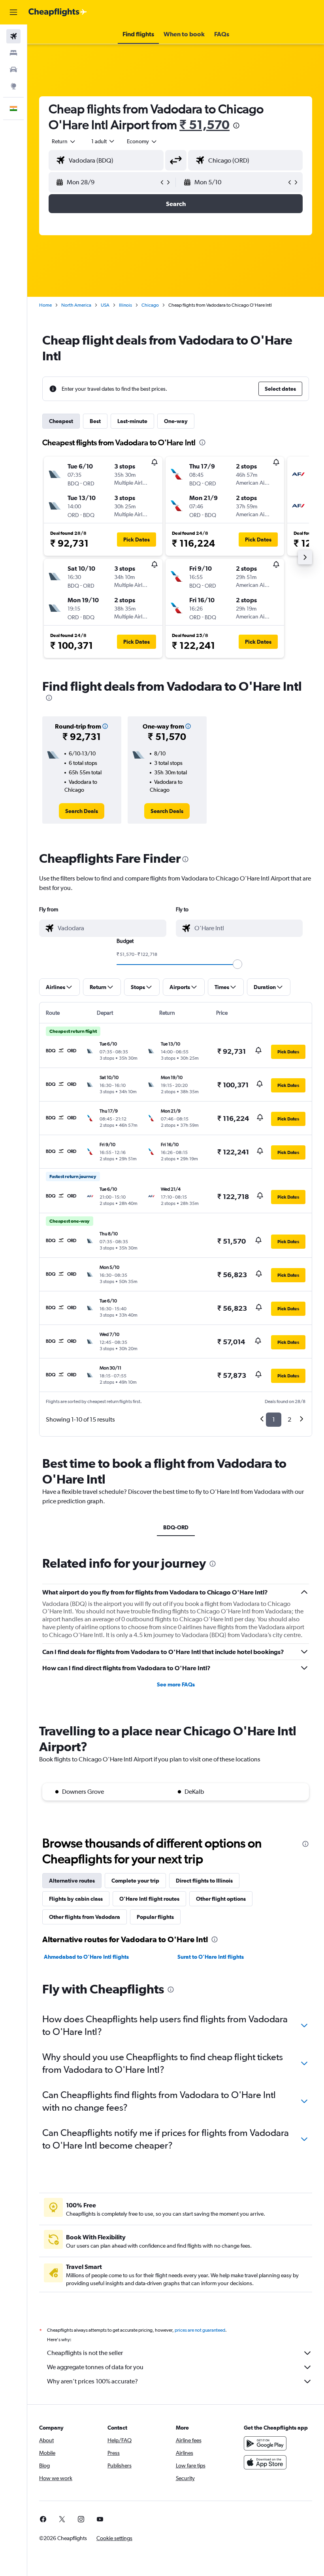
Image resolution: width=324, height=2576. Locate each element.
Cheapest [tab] (61, 421)
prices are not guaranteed (200, 2330)
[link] (82, 811)
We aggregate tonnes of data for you (95, 2367)
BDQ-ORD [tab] (176, 1527)
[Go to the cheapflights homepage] (58, 12)
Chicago (150, 305)
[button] (13, 12)
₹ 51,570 (204, 125)
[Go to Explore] (13, 86)
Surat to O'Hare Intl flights (211, 1957)
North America (76, 305)
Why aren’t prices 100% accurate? (92, 2381)
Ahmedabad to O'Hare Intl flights (86, 1957)
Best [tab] (95, 421)
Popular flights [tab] (155, 1917)
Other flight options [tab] (221, 1899)
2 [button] (289, 1419)
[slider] (237, 964)
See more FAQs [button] (176, 1684)
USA (105, 305)
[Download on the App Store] (265, 2462)
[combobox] (142, 141)
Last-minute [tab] (132, 421)
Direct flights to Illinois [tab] (204, 1881)
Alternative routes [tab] (72, 1881)
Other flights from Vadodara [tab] (85, 1917)
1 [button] (274, 1419)
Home (45, 305)
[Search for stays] (13, 53)
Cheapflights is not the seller (85, 2353)
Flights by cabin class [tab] (76, 1899)
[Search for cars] (13, 69)
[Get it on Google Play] (265, 2443)
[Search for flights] (13, 36)
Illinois (125, 305)
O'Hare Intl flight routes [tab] (149, 1899)
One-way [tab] (176, 421)
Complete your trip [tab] (135, 1881)
